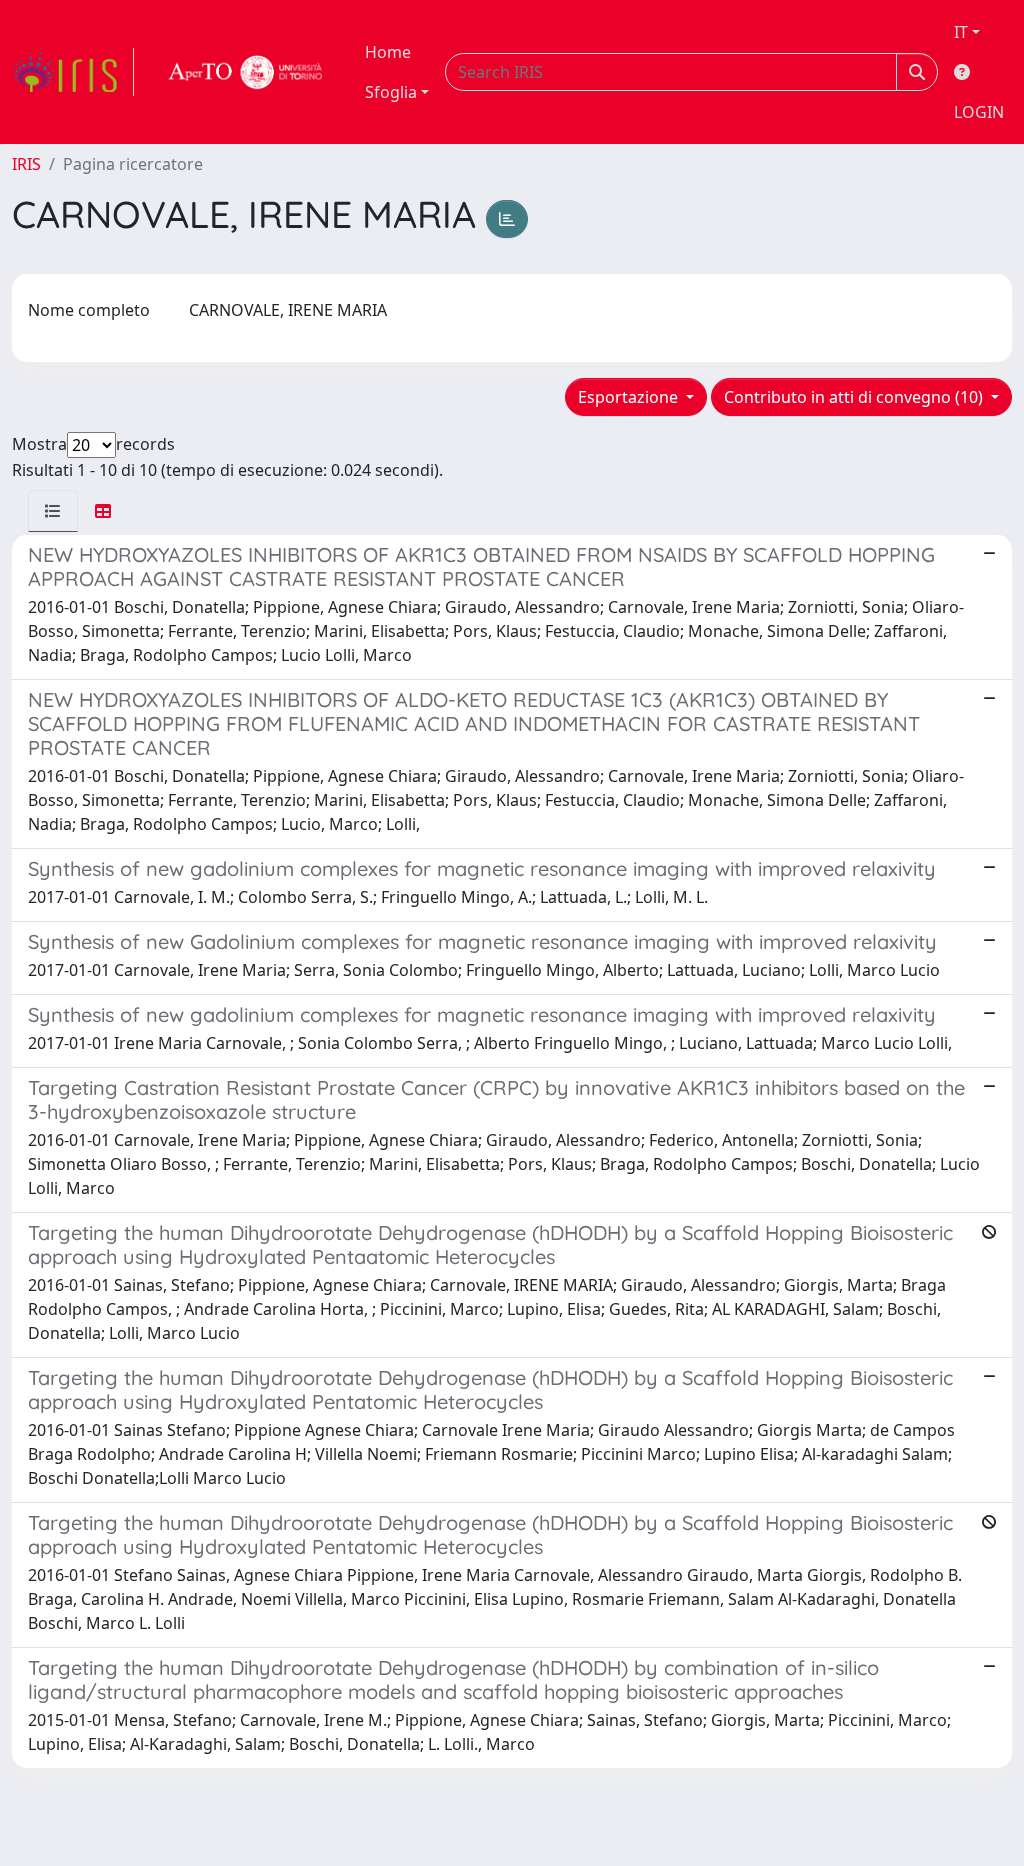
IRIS (26, 164)
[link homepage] (73, 72)
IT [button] (961, 32)
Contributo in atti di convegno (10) (855, 397)
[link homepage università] (246, 72)
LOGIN (979, 112)
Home (388, 52)
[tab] (53, 511)
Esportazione (630, 397)
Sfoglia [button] (391, 92)
